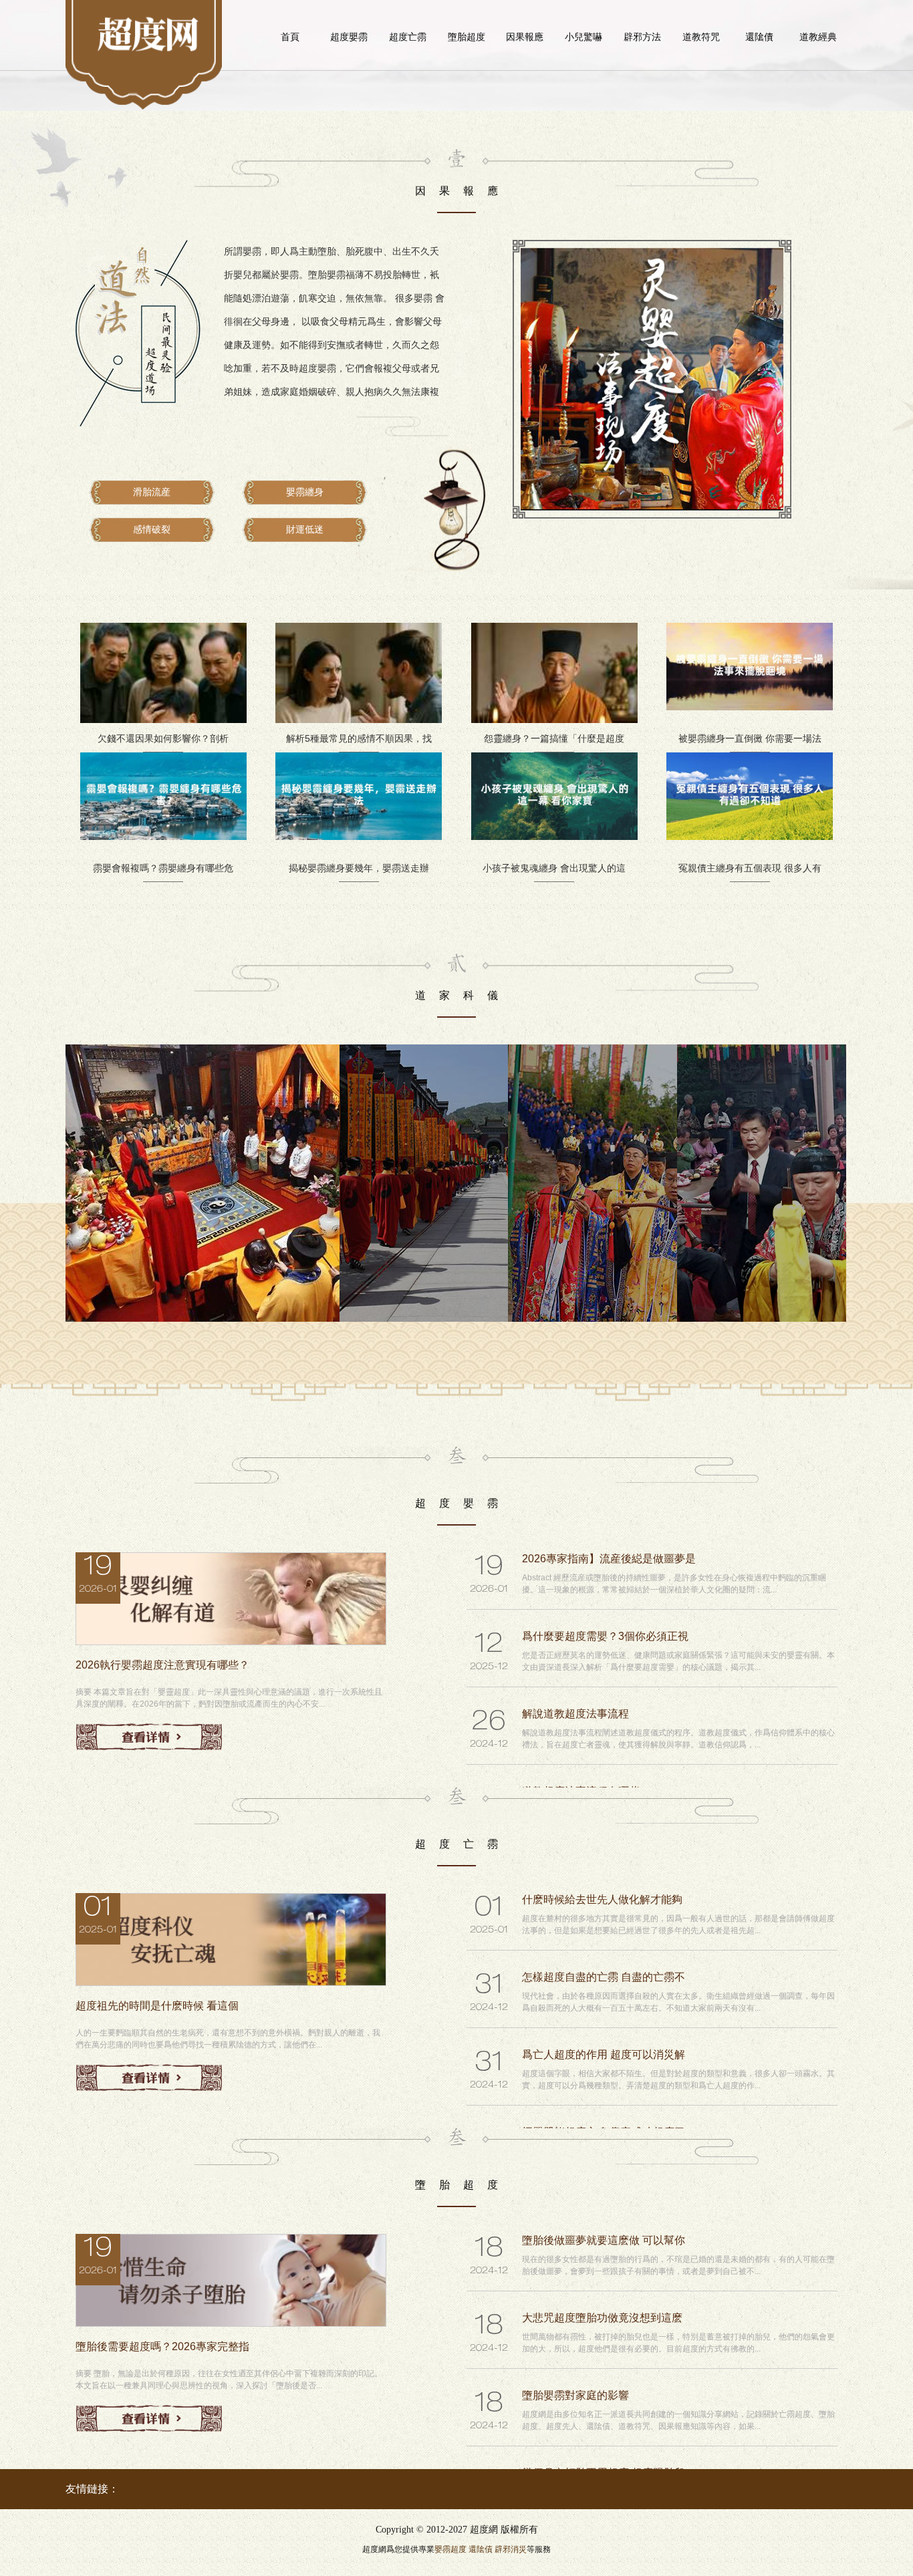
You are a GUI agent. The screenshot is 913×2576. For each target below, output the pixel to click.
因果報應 (525, 37)
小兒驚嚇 (583, 37)
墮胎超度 (467, 37)
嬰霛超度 (450, 2549)
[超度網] (148, 33)
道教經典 (818, 37)
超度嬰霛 (349, 37)
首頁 (290, 37)
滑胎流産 (152, 492)
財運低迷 (305, 530)
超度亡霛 (408, 37)
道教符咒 (701, 37)
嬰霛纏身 (305, 492)
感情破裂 (152, 530)
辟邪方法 (642, 37)
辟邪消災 (511, 2549)
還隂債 (759, 37)
